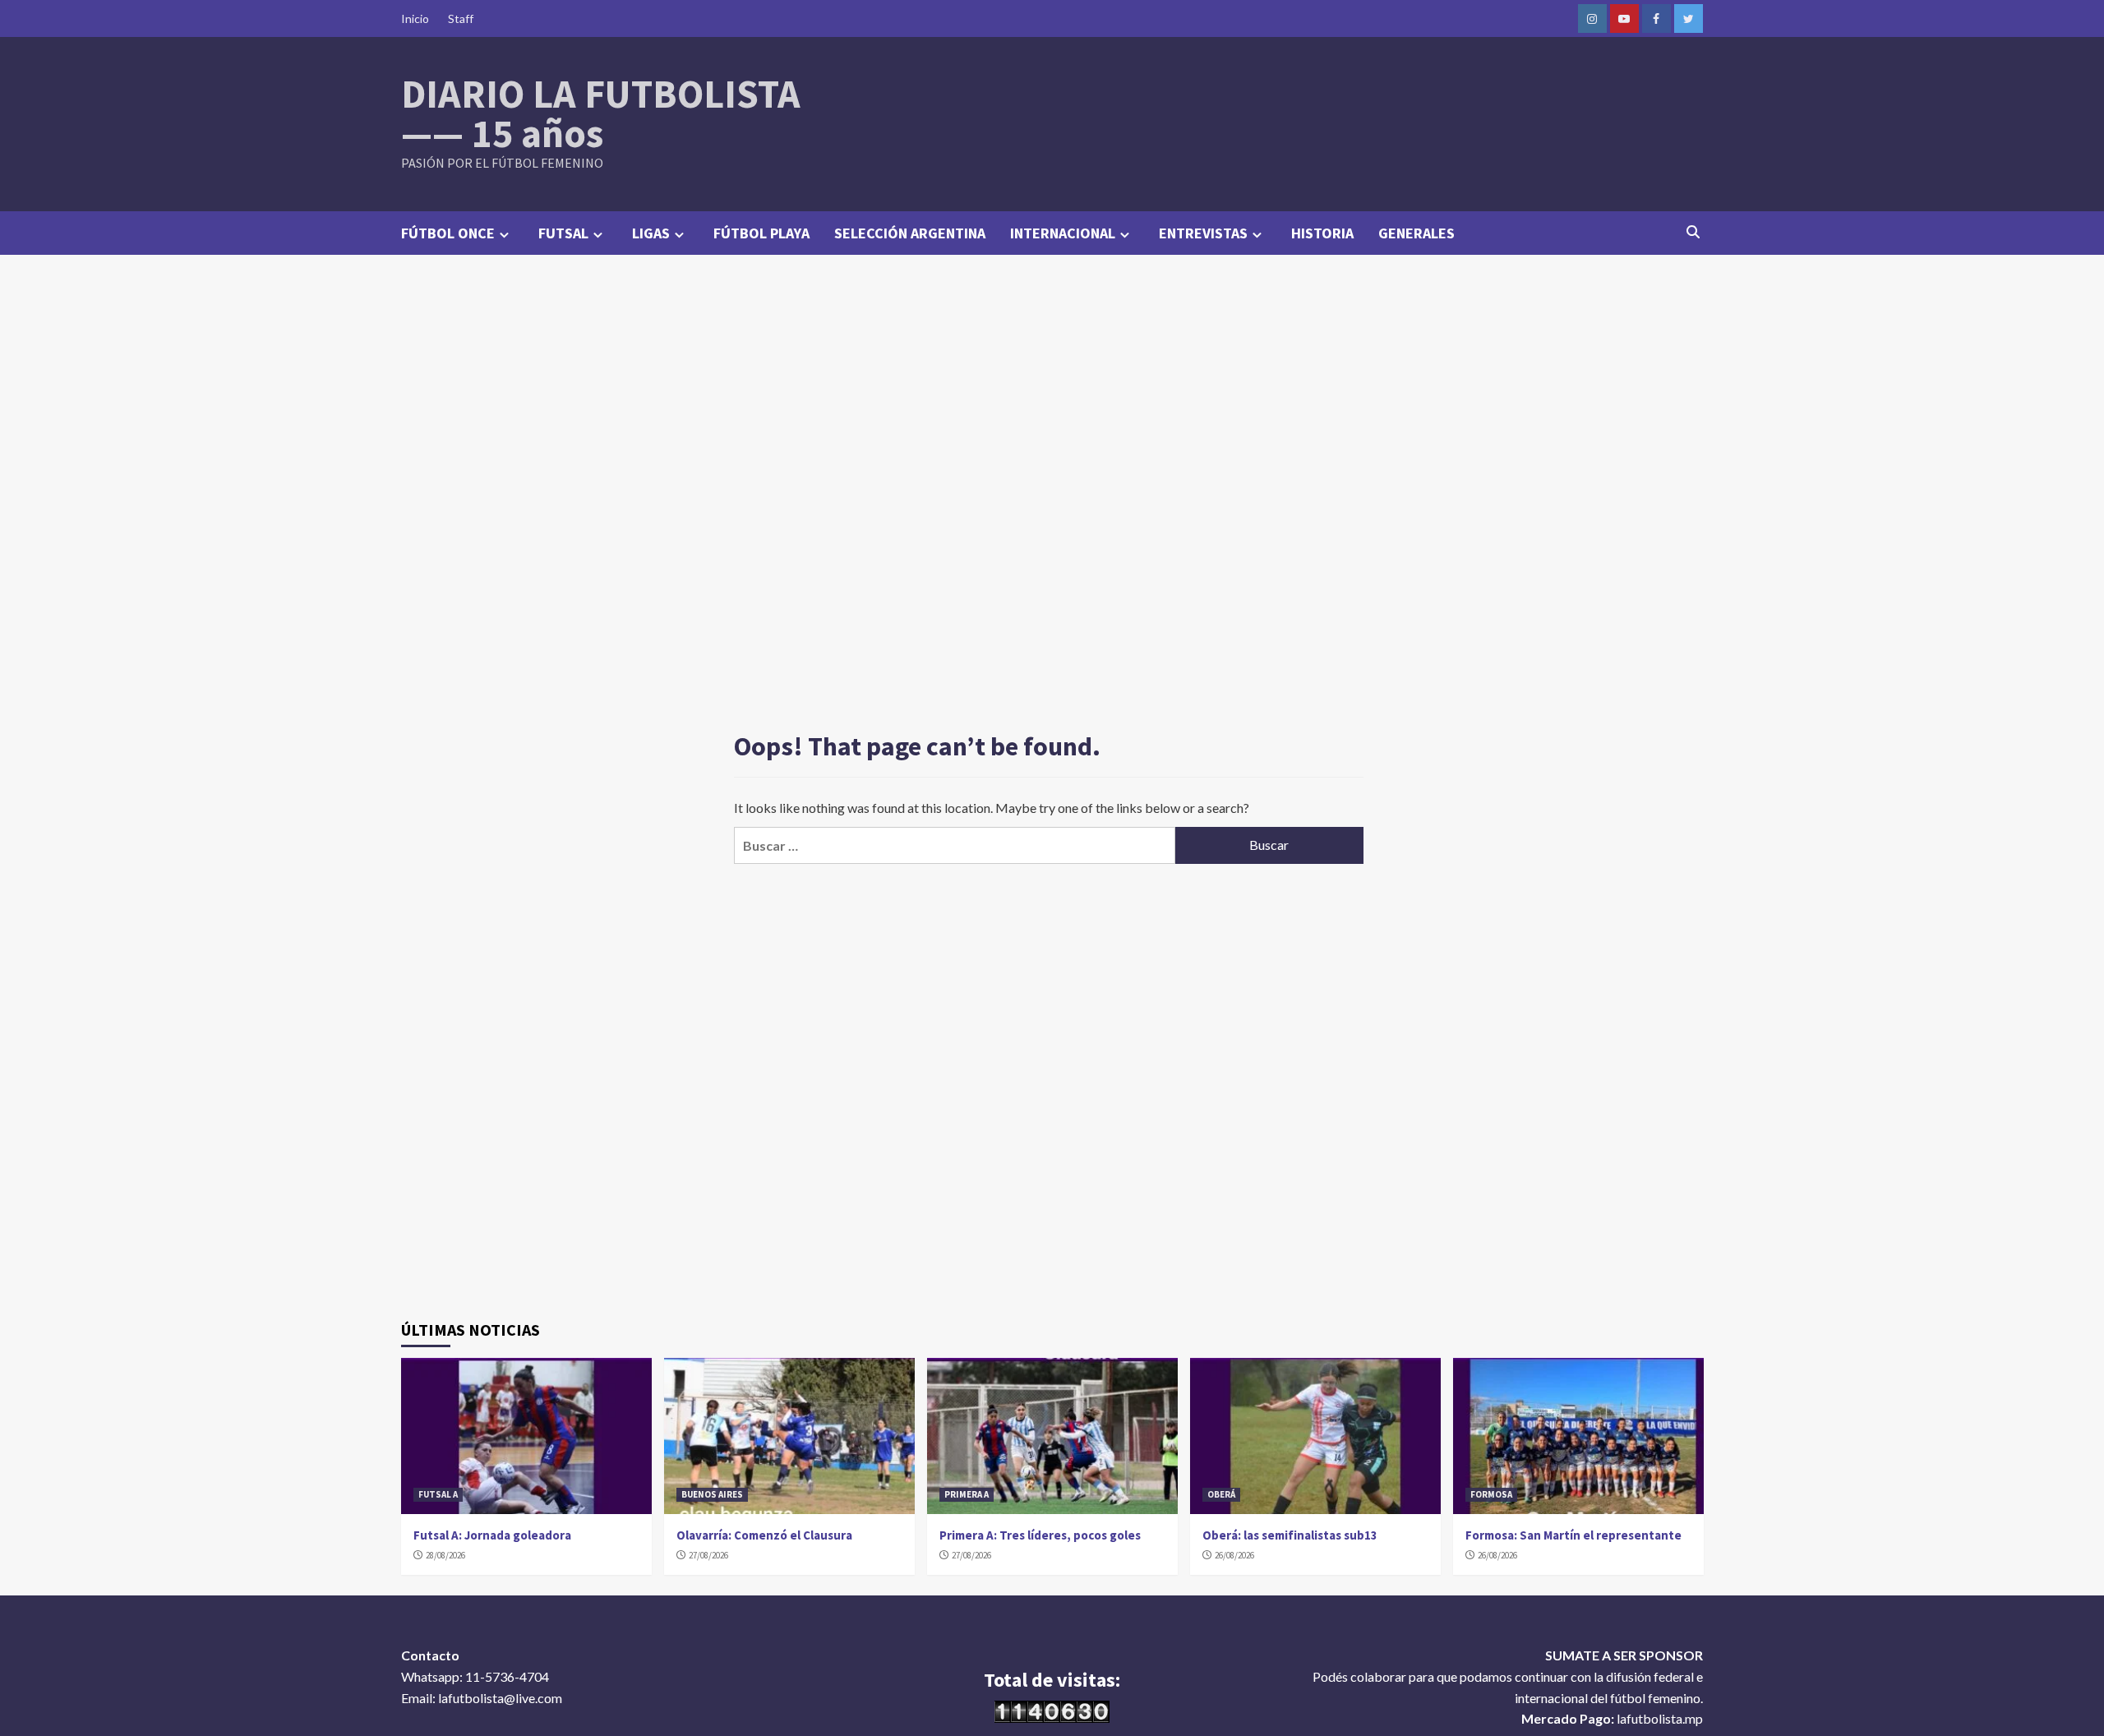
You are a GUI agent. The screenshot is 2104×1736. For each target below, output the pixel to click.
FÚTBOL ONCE (448, 233)
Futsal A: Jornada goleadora (492, 1535)
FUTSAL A (438, 1494)
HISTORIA (1322, 233)
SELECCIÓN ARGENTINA (910, 233)
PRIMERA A (967, 1494)
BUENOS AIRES (712, 1494)
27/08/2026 (708, 1555)
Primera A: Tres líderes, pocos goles (1040, 1535)
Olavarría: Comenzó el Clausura (764, 1535)
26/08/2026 (1234, 1555)
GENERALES (1417, 233)
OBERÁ (1221, 1494)
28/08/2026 (445, 1555)
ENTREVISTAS (1203, 233)
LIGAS (651, 233)
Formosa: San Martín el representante (1573, 1535)
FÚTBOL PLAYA (761, 233)
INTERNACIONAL (1063, 233)
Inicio (415, 18)
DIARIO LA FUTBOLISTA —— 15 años (601, 113)
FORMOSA (1491, 1494)
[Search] (1693, 232)
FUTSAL (563, 233)
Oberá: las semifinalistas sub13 (1290, 1535)
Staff (461, 18)
